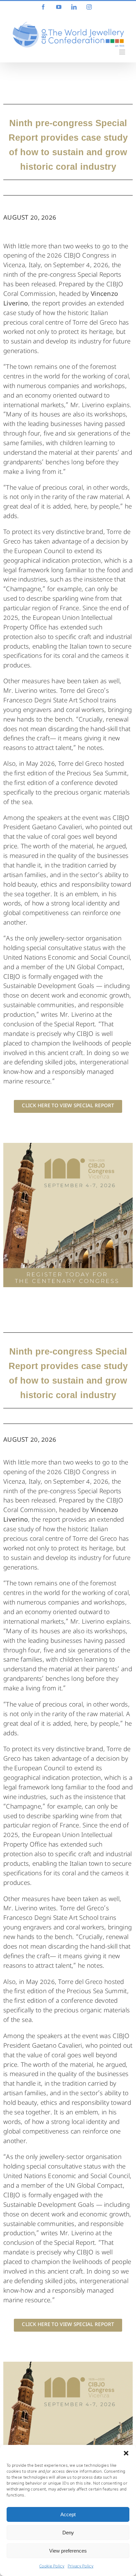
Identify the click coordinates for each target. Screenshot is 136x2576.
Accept (68, 2514)
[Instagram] (89, 7)
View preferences (68, 2551)
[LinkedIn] (74, 7)
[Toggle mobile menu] (123, 52)
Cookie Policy (52, 2567)
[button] (126, 2453)
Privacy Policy (81, 2567)
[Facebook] (43, 7)
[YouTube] (59, 7)
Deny (68, 2533)
